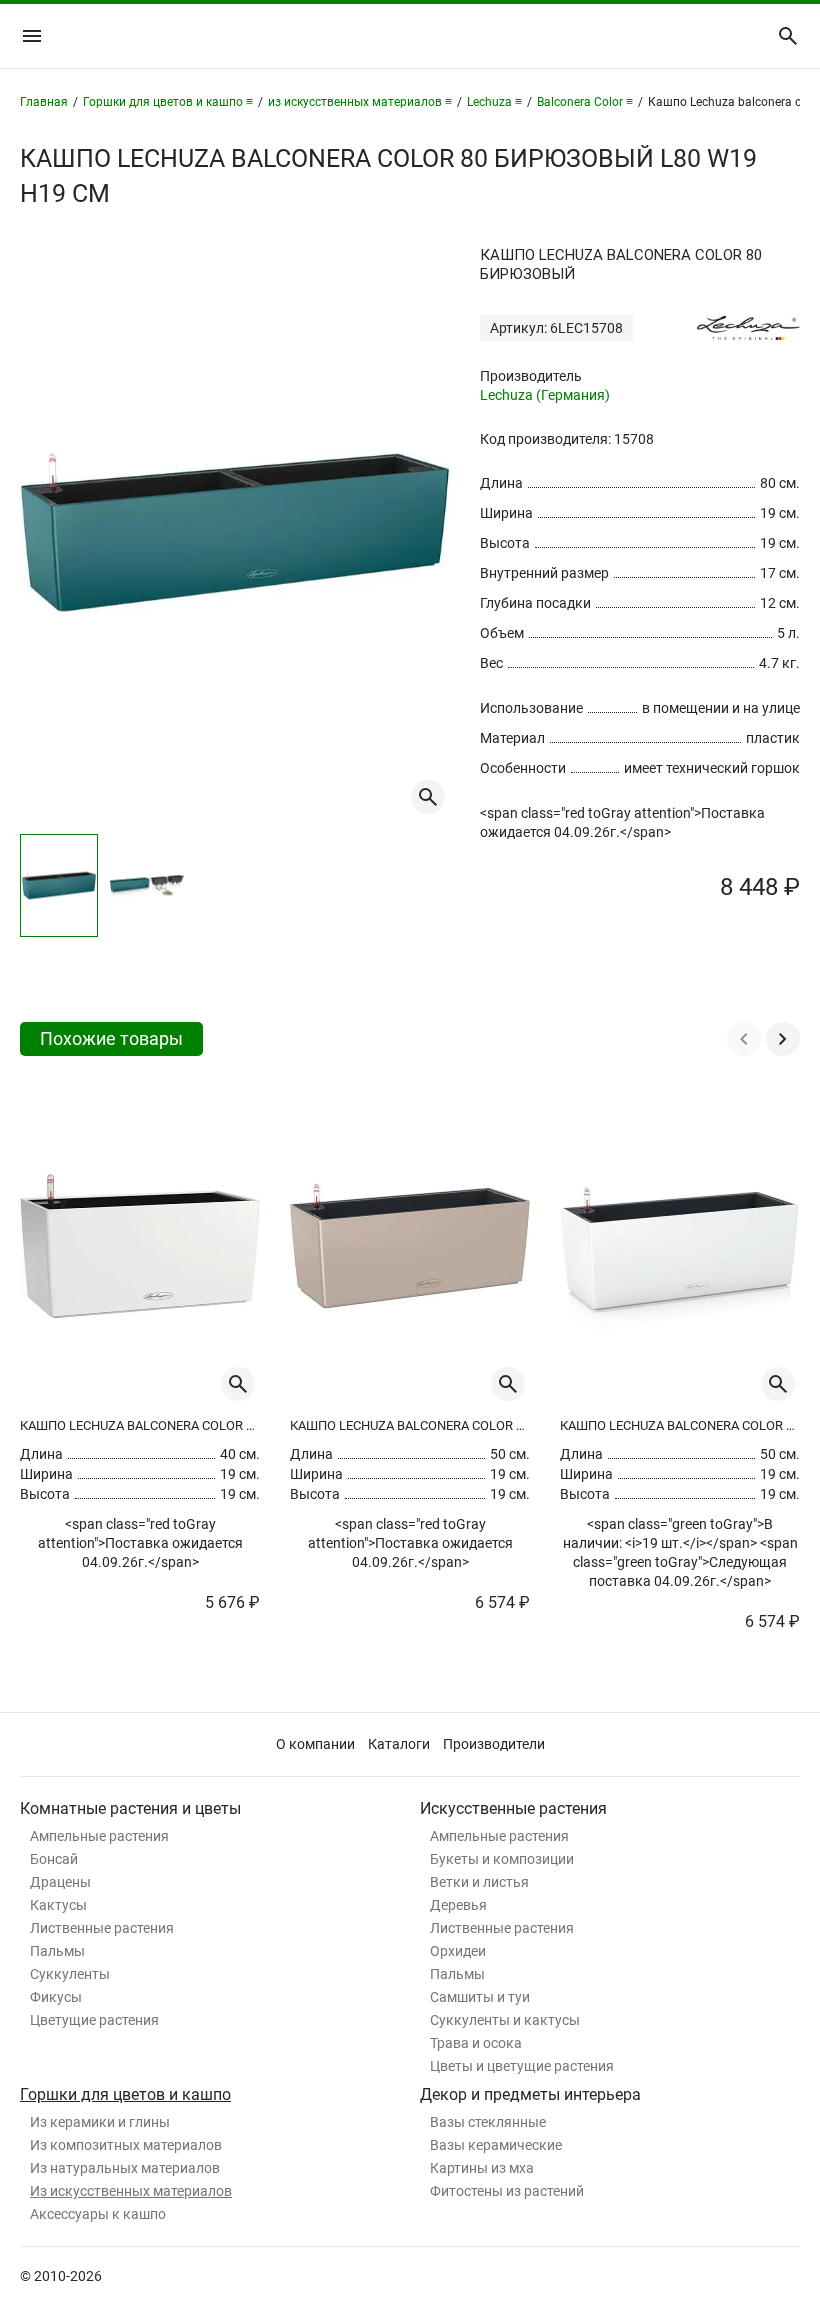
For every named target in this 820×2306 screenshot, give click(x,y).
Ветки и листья (479, 1882)
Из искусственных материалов (131, 2191)
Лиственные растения (102, 1928)
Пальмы (57, 1951)
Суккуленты (70, 1974)
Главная (44, 102)
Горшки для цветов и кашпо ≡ (168, 102)
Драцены (60, 1882)
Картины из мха (482, 2168)
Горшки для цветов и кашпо (125, 2094)
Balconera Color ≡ (585, 102)
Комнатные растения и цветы (130, 1808)
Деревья (458, 1905)
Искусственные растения (513, 1808)
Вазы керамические (496, 2145)
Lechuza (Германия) (545, 395)
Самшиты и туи (480, 1997)
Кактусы (58, 1905)
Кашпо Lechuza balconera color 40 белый (140, 1425)
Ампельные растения (99, 1836)
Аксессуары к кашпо (98, 2214)
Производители (494, 1744)
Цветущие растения (94, 2020)
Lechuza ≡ (494, 102)
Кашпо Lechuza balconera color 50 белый (680, 1425)
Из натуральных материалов (125, 2168)
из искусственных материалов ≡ (360, 102)
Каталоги (399, 1744)
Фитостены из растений (507, 2191)
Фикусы (56, 1997)
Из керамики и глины (100, 2122)
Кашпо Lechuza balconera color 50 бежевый (410, 1425)
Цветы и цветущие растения (522, 2066)
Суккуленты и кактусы (505, 2020)
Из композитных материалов (126, 2145)
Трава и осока (476, 2043)
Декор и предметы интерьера (530, 2094)
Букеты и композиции (502, 1859)
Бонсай (54, 1859)
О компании (315, 1744)
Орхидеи (458, 1951)
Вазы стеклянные (488, 2122)
